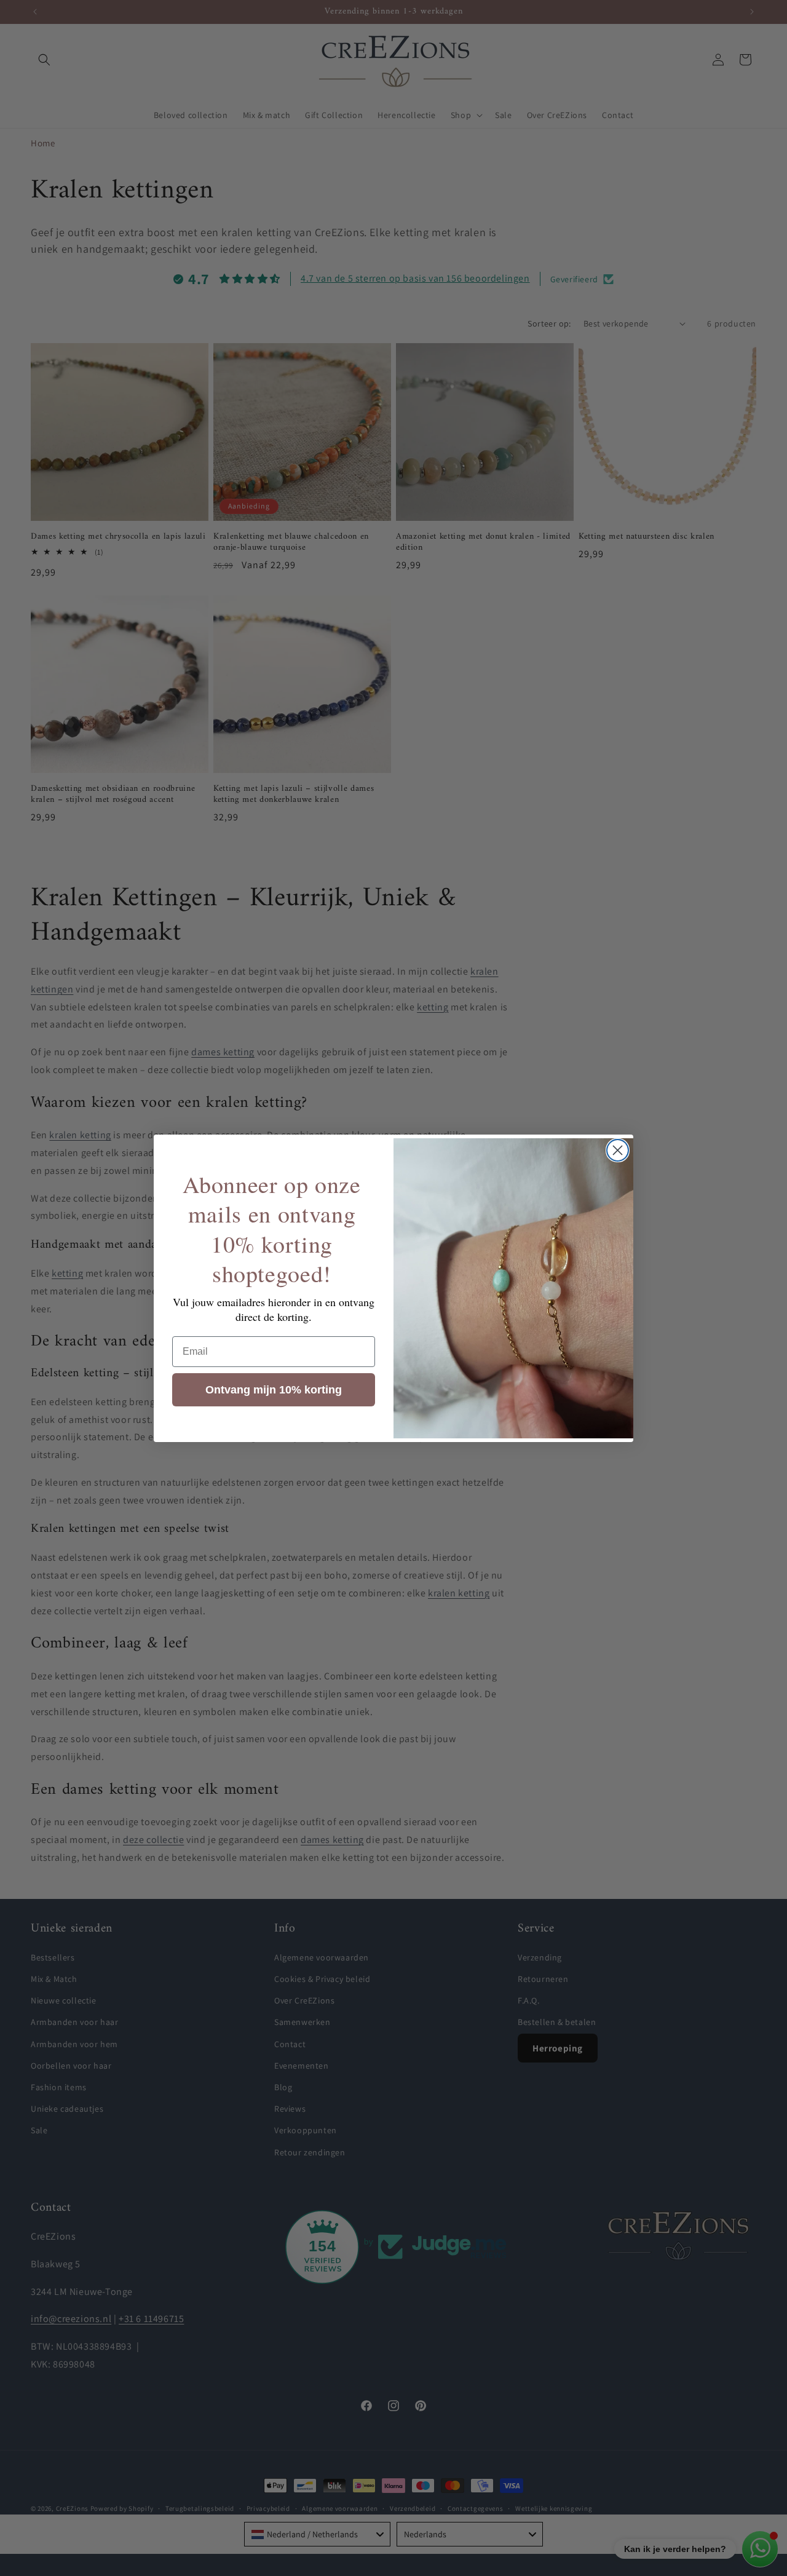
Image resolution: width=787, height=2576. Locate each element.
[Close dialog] (618, 1150)
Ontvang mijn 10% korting (274, 1390)
